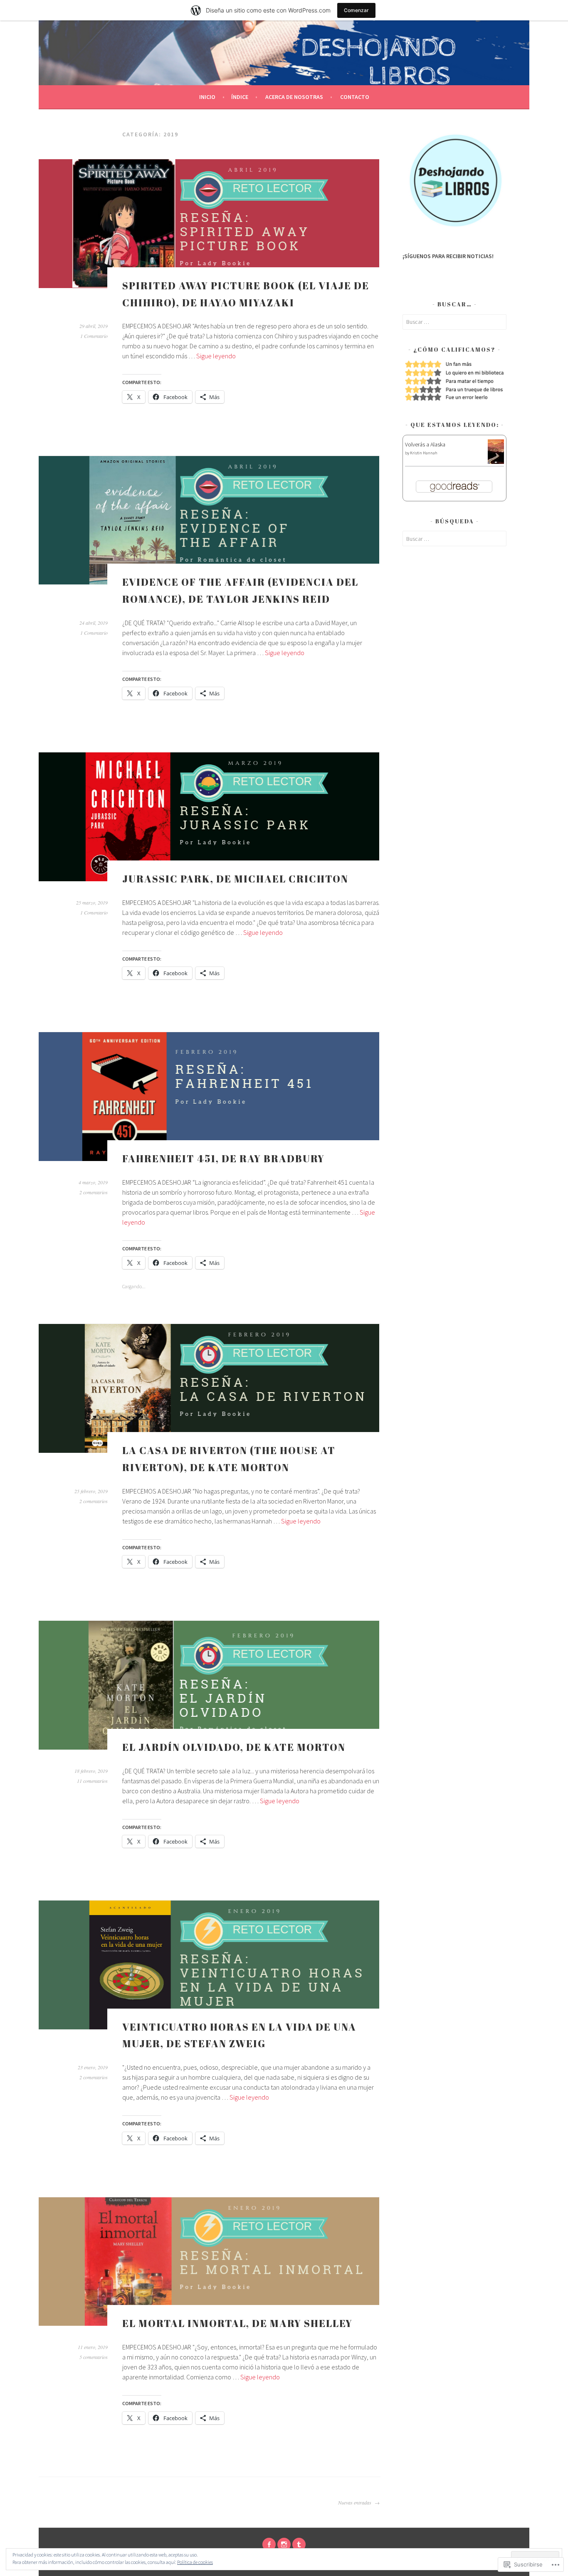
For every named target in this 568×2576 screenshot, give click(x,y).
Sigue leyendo (216, 356)
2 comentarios (94, 1192)
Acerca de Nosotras (294, 97)
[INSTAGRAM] (284, 2544)
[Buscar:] (454, 322)
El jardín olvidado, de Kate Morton (234, 1747)
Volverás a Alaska (425, 444)
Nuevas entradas (355, 2502)
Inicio (207, 97)
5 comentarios (94, 2357)
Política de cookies (195, 2562)
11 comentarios (92, 1781)
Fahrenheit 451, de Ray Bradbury (223, 1159)
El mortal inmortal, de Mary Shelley (237, 2323)
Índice (240, 97)
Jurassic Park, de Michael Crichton (235, 879)
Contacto (355, 97)
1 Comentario (94, 336)
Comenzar (356, 10)
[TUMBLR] (299, 2544)
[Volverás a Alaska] (496, 462)
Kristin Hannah (424, 453)
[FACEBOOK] (269, 2544)
